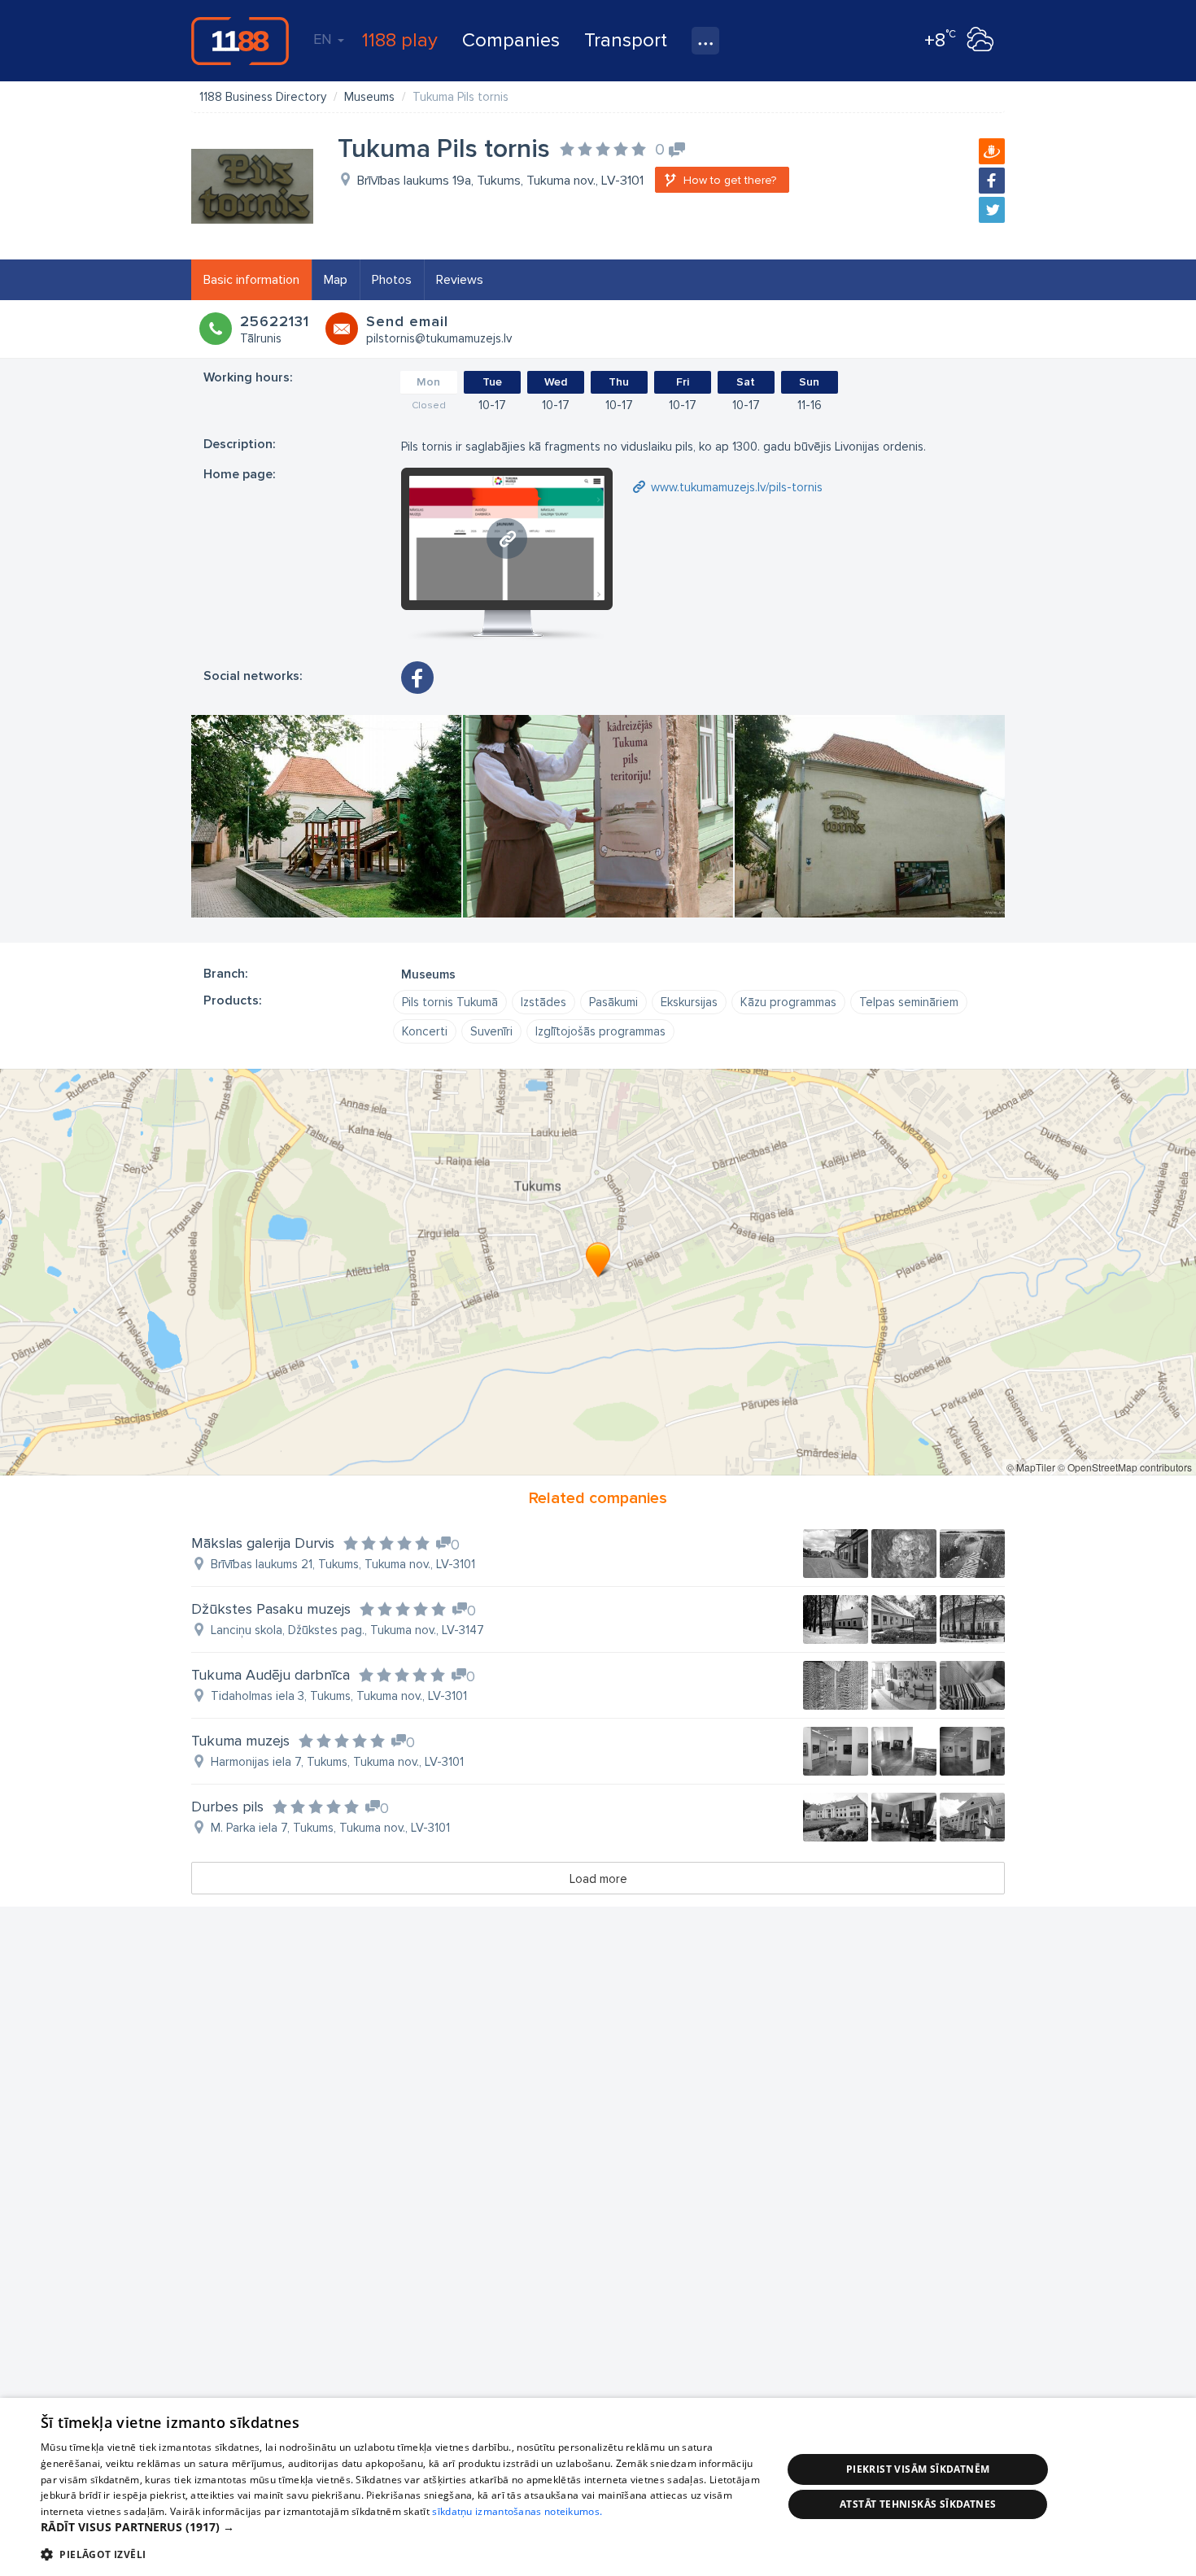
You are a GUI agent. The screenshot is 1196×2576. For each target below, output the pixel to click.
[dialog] (598, 2487)
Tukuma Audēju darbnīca (271, 1675)
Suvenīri (491, 1031)
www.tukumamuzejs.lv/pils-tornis (737, 487)
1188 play (400, 40)
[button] (400, 2527)
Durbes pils (227, 1807)
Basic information (251, 280)
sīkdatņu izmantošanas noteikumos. (517, 2511)
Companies (511, 40)
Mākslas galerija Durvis (263, 1543)
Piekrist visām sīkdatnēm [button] (918, 2469)
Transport (626, 40)
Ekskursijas (689, 1002)
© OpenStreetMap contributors (1125, 1467)
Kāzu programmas (788, 1002)
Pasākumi (613, 1002)
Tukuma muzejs (240, 1741)
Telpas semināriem (909, 1002)
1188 (240, 41)
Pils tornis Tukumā (450, 1002)
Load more (598, 1879)
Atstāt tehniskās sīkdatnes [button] (918, 2504)
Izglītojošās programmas (600, 1031)
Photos (392, 280)
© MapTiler (1031, 1467)
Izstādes (543, 1002)
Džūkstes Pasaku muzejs (271, 1609)
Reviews (460, 280)
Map (336, 280)
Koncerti (425, 1031)
